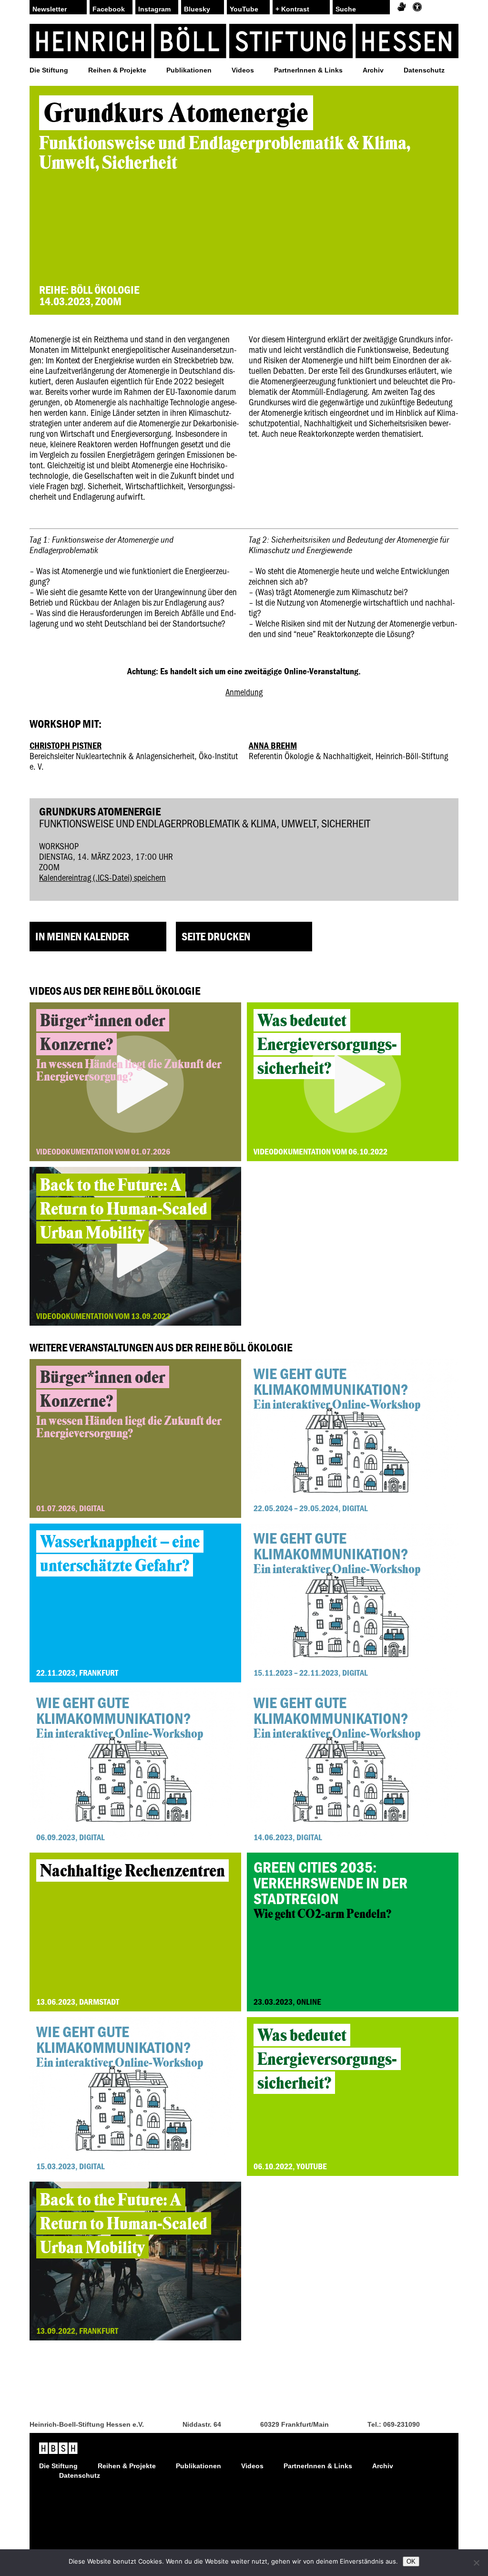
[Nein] (476, 2563)
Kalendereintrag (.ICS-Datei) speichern (102, 877)
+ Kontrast (292, 9)
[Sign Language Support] (402, 7)
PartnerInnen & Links (308, 70)
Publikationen (189, 70)
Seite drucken (216, 936)
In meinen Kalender (82, 936)
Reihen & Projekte (117, 70)
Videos (243, 70)
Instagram (154, 9)
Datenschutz (424, 70)
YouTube (244, 9)
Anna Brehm (273, 745)
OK (411, 2561)
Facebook (109, 9)
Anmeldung (244, 692)
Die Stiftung (49, 70)
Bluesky (197, 9)
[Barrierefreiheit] (417, 7)
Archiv (373, 70)
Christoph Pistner (66, 745)
